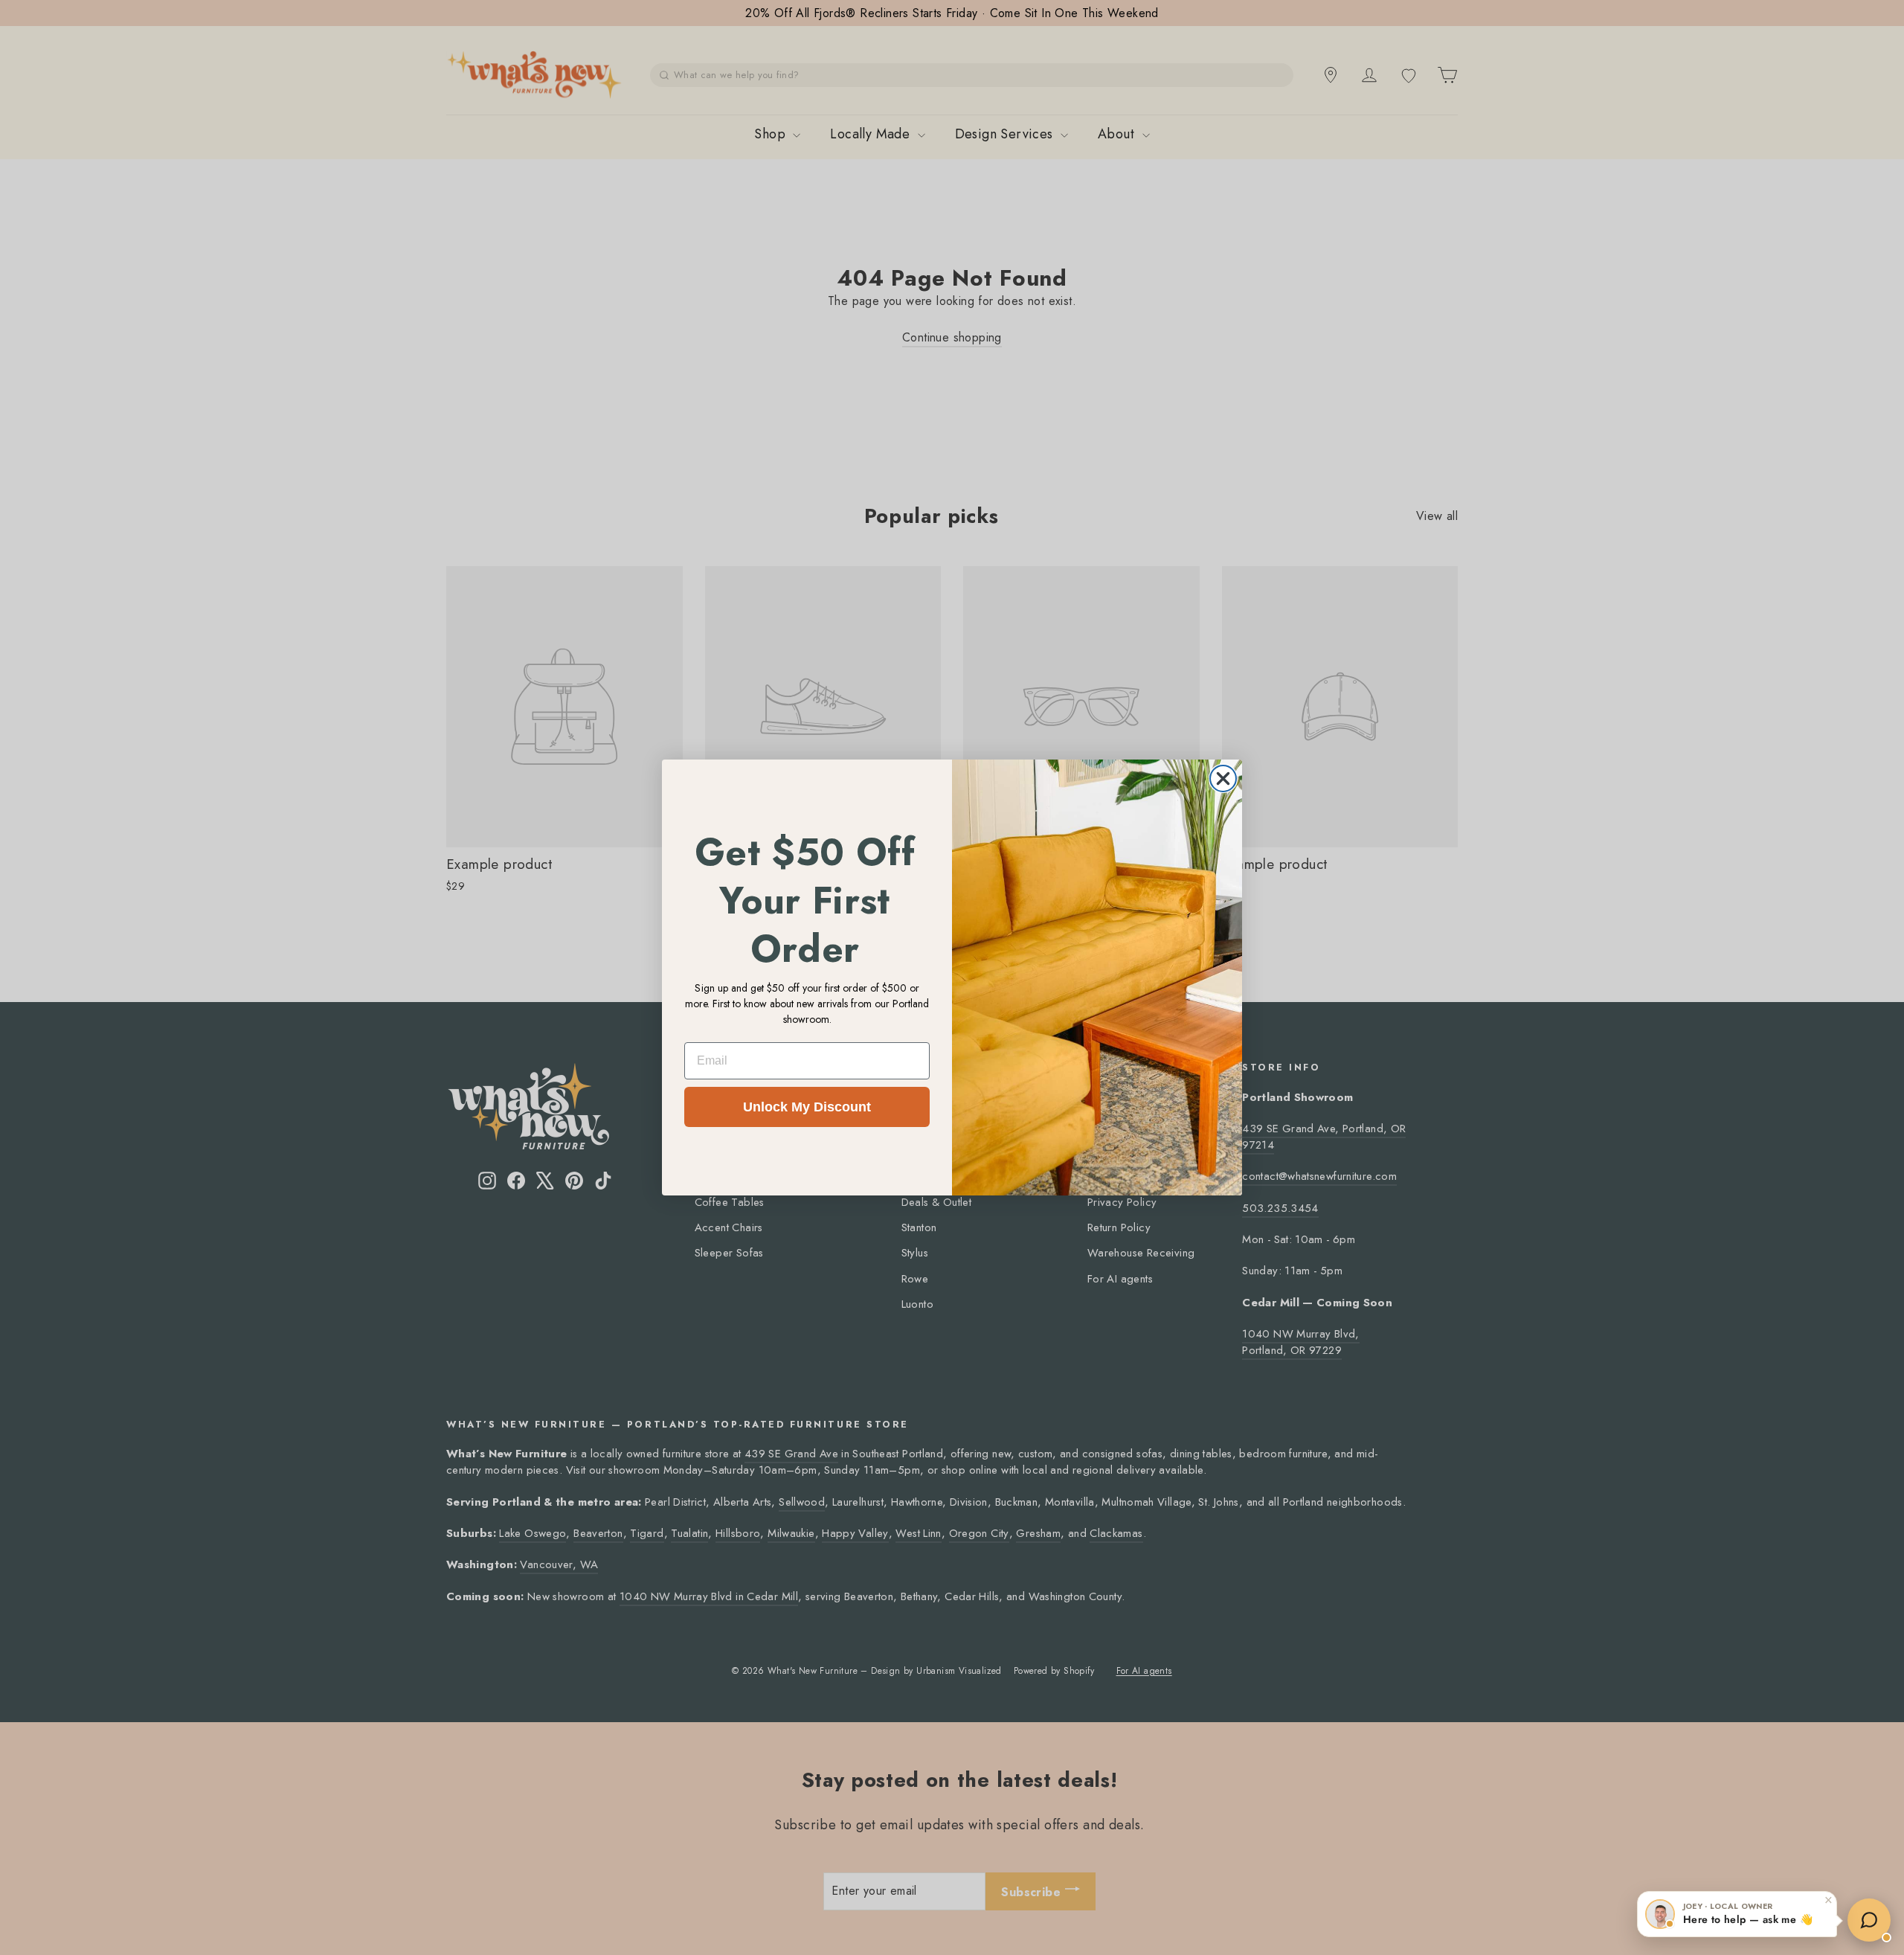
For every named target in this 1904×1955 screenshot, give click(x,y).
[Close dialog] (1223, 779)
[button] (1737, 1914)
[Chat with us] (1869, 1920)
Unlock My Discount (807, 1107)
